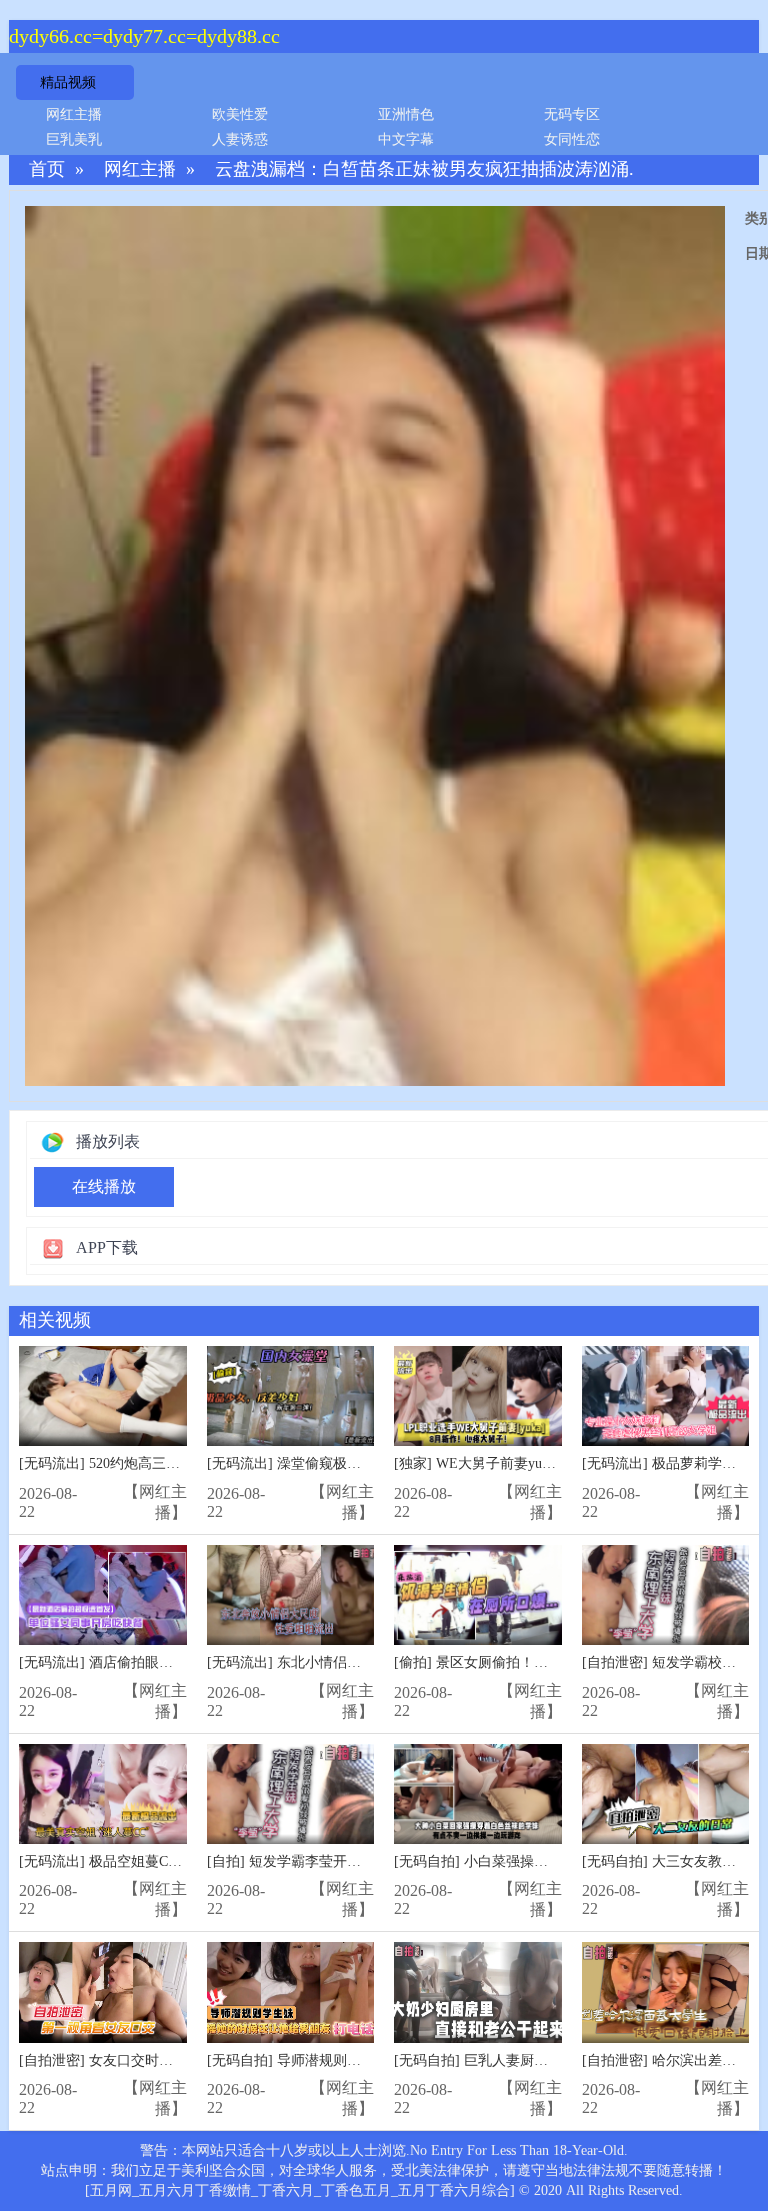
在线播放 (104, 1186)
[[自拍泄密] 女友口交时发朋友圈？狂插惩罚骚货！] (103, 1992)
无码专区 (572, 114)
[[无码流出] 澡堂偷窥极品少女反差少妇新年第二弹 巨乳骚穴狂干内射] (291, 1396)
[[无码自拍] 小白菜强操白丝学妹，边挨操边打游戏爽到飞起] (478, 1794)
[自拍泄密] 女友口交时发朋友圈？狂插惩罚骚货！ (173, 2060)
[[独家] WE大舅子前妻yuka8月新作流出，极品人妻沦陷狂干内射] (478, 1396)
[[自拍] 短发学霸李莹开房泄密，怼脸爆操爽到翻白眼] (291, 1794)
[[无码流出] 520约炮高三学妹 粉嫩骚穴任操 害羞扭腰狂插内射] (103, 1396)
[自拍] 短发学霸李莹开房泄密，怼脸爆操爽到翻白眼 (368, 1861)
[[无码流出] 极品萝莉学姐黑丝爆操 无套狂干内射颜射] (666, 1396)
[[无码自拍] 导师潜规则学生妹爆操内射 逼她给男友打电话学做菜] (291, 1992)
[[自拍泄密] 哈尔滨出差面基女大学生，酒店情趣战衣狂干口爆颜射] (666, 1992)
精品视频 (68, 82)
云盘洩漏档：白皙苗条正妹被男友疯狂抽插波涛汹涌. (424, 169)
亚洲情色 (406, 114)
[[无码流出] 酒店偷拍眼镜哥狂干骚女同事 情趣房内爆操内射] (103, 1595)
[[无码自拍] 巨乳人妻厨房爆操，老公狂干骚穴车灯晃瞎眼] (478, 1992)
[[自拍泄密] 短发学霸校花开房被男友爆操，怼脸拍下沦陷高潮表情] (666, 1595)
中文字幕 (406, 139)
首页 (47, 169)
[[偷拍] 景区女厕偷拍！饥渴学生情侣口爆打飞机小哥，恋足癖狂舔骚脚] (478, 1595)
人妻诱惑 (240, 139)
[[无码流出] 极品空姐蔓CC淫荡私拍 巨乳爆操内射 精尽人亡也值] (103, 1794)
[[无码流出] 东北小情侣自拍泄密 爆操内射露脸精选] (291, 1595)
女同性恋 (572, 139)
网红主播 (74, 114)
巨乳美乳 (74, 139)
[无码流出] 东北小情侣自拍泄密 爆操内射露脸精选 (363, 1662)
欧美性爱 (240, 114)
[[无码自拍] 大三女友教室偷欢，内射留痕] (666, 1794)
